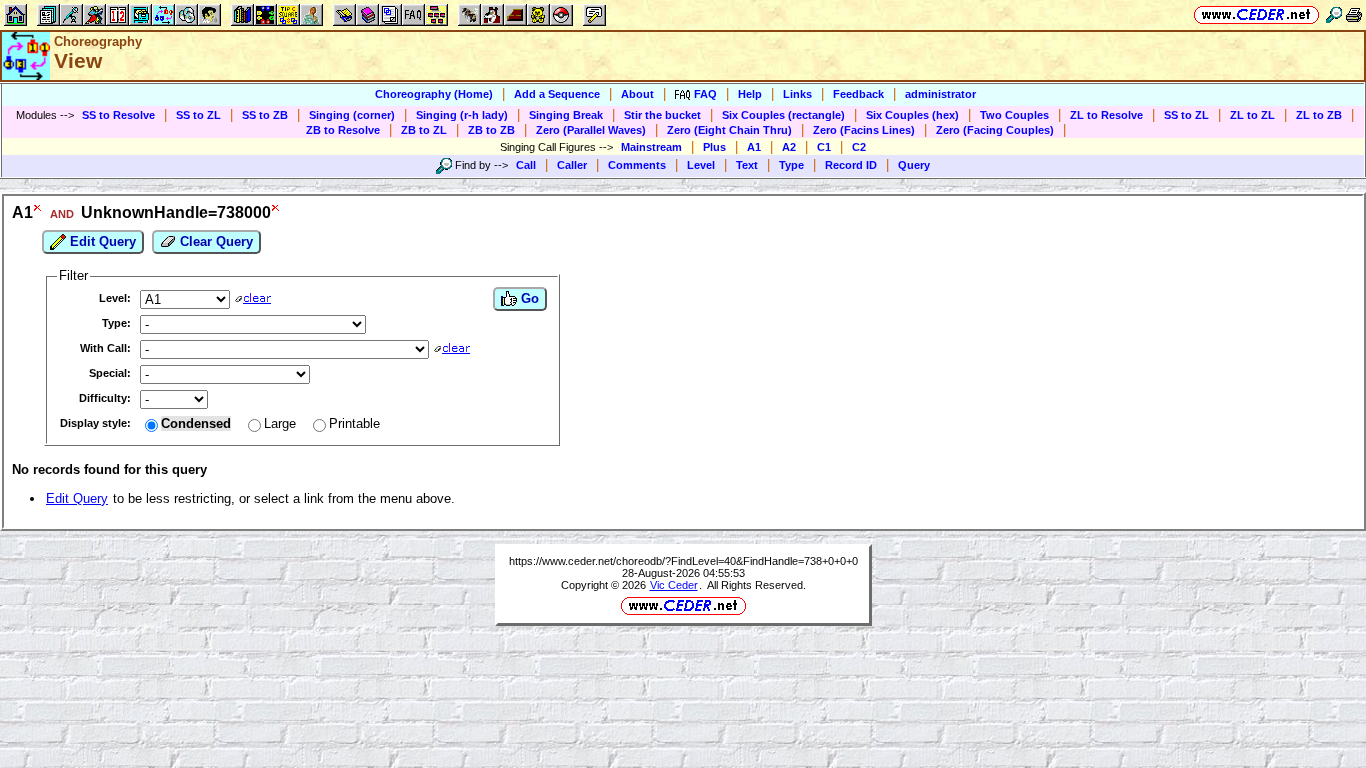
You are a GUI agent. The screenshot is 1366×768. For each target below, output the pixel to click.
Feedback (858, 94)
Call (526, 165)
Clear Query (214, 241)
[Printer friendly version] (1354, 14)
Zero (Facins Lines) (864, 130)
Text (747, 165)
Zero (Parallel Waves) (591, 130)
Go (528, 298)
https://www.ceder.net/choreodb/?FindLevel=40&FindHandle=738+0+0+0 (683, 561)
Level (701, 165)
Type (791, 165)
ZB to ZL (424, 130)
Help (750, 94)
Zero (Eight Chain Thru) (729, 130)
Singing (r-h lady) (462, 115)
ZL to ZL (1252, 115)
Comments (637, 165)
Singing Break (566, 115)
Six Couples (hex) (912, 115)
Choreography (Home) (434, 94)
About (637, 94)
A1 (754, 147)
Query (914, 165)
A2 (789, 147)
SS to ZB (265, 115)
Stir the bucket (662, 115)
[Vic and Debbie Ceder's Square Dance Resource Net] (1256, 14)
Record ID (851, 165)
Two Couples (1014, 115)
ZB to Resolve (343, 130)
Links (797, 94)
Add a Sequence (557, 94)
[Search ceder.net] (1334, 14)
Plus (714, 147)
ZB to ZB (491, 130)
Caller (572, 165)
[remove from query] (38, 212)
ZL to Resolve (1106, 115)
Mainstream (651, 147)
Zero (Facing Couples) (995, 130)
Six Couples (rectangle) (783, 115)
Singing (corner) (352, 115)
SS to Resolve (118, 115)
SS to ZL (198, 115)
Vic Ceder (674, 585)
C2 (859, 147)
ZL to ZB (1319, 115)
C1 (824, 147)
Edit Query (101, 241)
